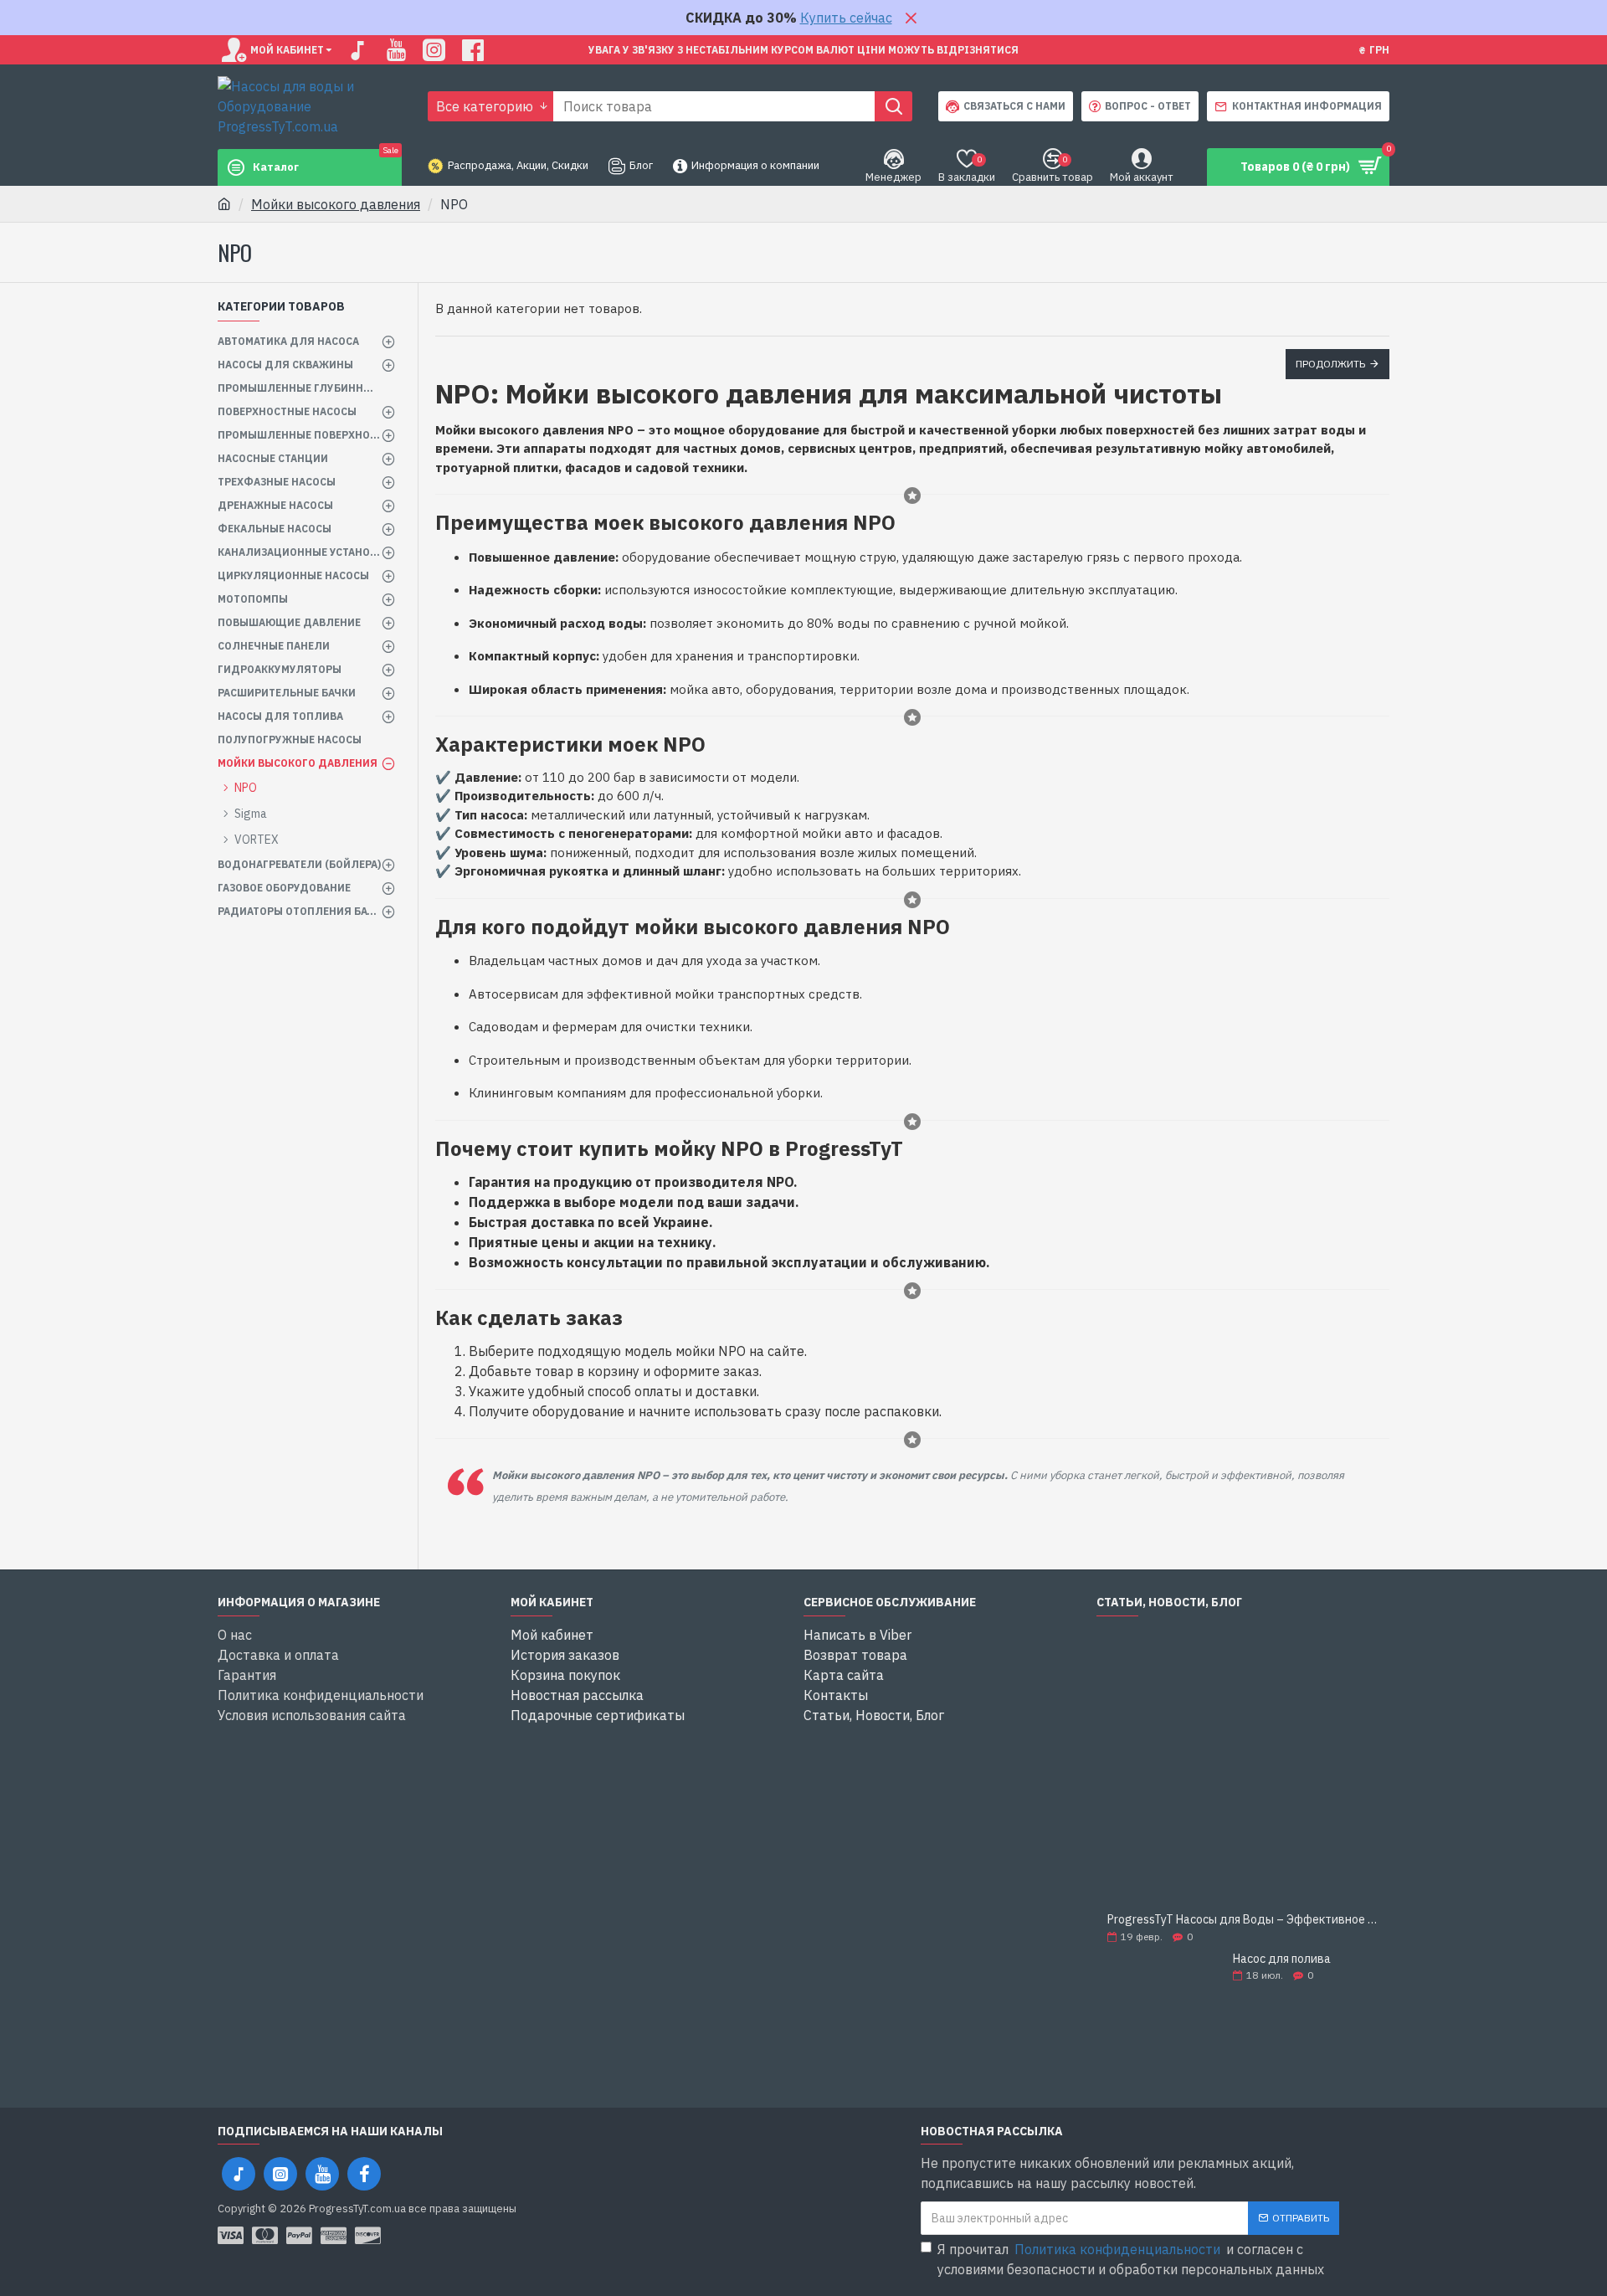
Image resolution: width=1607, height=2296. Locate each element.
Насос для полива (1282, 1959)
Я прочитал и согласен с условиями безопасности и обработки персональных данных (1131, 2259)
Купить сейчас (846, 18)
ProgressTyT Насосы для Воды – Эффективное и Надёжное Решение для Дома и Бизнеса (1243, 1920)
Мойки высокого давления (336, 204)
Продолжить (1330, 364)
